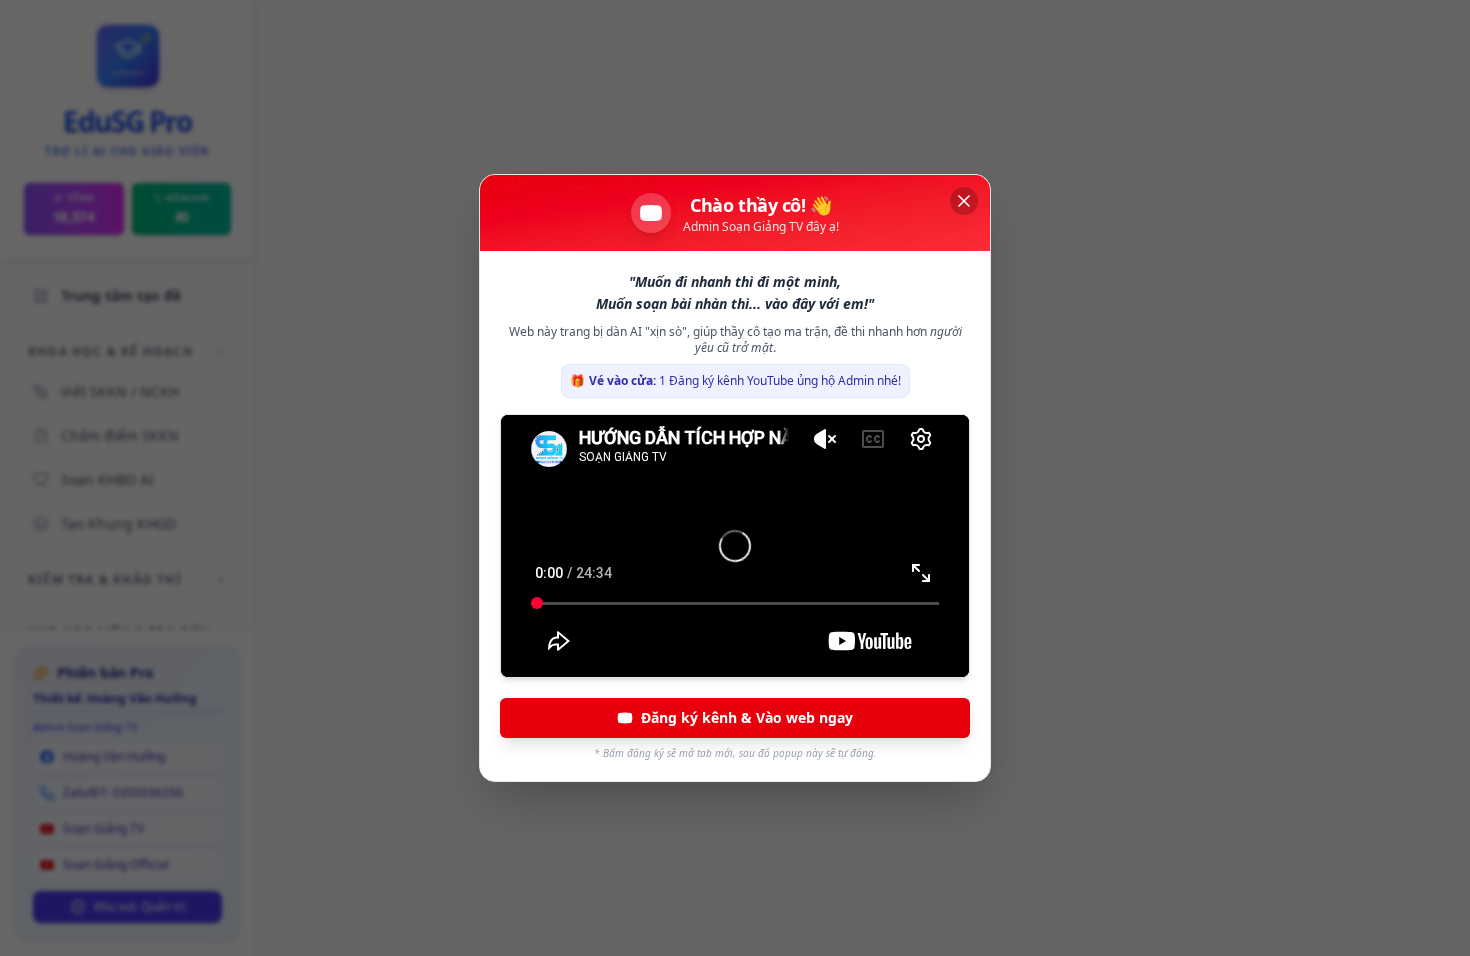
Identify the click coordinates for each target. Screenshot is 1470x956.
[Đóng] (964, 201)
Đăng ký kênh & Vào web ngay (747, 717)
